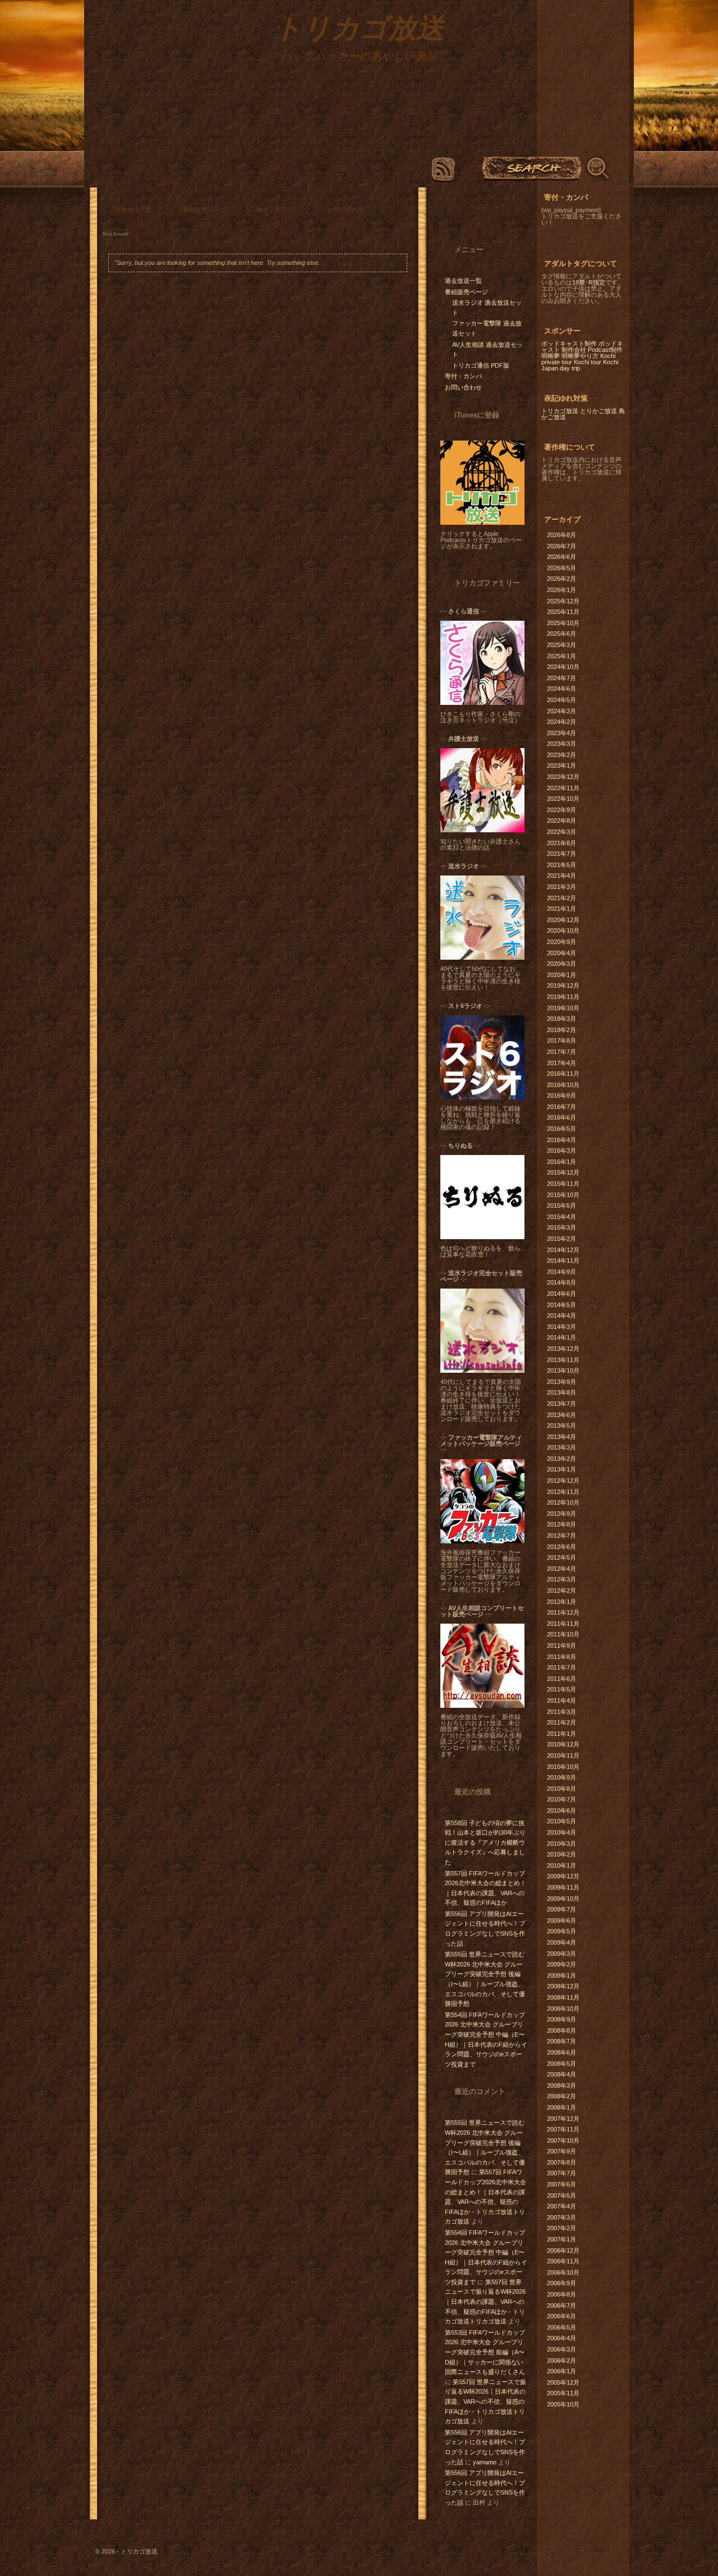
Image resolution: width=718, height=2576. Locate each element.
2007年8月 (561, 2162)
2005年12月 (563, 2382)
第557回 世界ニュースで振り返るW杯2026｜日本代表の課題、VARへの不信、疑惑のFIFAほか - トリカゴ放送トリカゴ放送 (485, 2302)
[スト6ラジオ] (482, 1097)
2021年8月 (561, 843)
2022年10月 (563, 799)
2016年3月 (561, 1151)
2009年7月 (561, 1909)
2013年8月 (561, 1392)
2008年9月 (561, 2019)
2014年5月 (561, 1305)
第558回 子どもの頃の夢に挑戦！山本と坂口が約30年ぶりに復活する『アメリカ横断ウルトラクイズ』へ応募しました (485, 1842)
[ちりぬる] (482, 1237)
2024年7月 (561, 678)
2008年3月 (561, 2085)
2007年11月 (563, 2129)
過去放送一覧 (134, 210)
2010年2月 (561, 1854)
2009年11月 (563, 1887)
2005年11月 (563, 2393)
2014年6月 (561, 1294)
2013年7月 (561, 1404)
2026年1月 (561, 590)
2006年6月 (561, 2316)
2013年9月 (561, 1382)
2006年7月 (561, 2305)
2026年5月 (561, 568)
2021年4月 (561, 876)
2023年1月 (561, 766)
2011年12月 (563, 1612)
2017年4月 (561, 1063)
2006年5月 (561, 2327)
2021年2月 (561, 898)
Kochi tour (588, 362)
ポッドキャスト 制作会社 (582, 347)
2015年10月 (563, 1195)
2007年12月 (563, 2119)
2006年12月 (563, 2250)
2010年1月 (561, 1865)
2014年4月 (561, 1315)
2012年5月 (561, 1557)
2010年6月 (561, 1810)
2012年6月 (561, 1547)
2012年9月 (561, 1514)
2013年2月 (561, 1459)
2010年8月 (561, 1789)
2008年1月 (561, 2107)
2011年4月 (561, 1700)
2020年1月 (561, 975)
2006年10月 (563, 2272)
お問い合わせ (346, 210)
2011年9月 (561, 1645)
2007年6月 (561, 2184)
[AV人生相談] (482, 1706)
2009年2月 (561, 1964)
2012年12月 (563, 1480)
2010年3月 (561, 1844)
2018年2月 (561, 1030)
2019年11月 (563, 997)
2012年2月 (561, 1590)
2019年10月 (563, 1008)
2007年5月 (561, 2195)
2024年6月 (561, 689)
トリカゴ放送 (560, 411)
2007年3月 (561, 2217)
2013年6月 (561, 1415)
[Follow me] (476, 213)
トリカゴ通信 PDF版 (481, 365)
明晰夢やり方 (580, 356)
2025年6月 (561, 634)
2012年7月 (561, 1535)
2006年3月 (561, 2349)
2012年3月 (561, 1579)
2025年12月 (563, 601)
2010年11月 (563, 1755)
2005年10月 (563, 2404)
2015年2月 (561, 1239)
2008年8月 (561, 2030)
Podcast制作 (605, 350)
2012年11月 (563, 1492)
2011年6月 (561, 1679)
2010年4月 (561, 1832)
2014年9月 (561, 1272)
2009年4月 (561, 1942)
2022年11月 (563, 788)
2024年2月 (561, 722)
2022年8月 (561, 821)
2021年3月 (561, 887)
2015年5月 (561, 1206)
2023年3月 (561, 744)
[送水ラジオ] (482, 957)
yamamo (485, 2462)
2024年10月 (563, 667)
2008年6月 (561, 2052)
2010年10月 (563, 1767)
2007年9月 (561, 2151)
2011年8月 (561, 1657)
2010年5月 (561, 1821)
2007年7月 (561, 2173)
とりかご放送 (599, 411)
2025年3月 (561, 645)
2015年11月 (563, 1184)
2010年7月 (561, 1799)
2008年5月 (561, 2064)
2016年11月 (563, 1074)
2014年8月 (561, 1282)
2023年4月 (561, 733)
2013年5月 (561, 1425)
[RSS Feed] (443, 170)
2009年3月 (561, 1954)
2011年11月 (563, 1624)
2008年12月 (563, 1986)
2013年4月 (561, 1437)
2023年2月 (561, 755)
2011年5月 (561, 1689)
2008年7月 (561, 2041)
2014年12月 (563, 1250)
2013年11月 (563, 1360)
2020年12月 (563, 920)
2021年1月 (561, 909)
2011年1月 (561, 1734)
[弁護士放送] (482, 830)
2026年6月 (561, 557)
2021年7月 (561, 854)
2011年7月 (561, 1667)
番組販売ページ (204, 210)
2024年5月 (561, 700)
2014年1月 (561, 1337)
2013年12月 (563, 1349)
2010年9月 (561, 1777)
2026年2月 (561, 579)
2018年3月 (561, 1019)
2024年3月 (561, 711)
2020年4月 (561, 953)
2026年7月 (561, 546)
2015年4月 (561, 1217)
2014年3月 (561, 1327)
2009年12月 (563, 1876)
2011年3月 (561, 1712)
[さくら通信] (482, 703)
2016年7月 (561, 1107)
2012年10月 (563, 1502)
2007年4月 (561, 2206)
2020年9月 (561, 942)
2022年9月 (561, 810)
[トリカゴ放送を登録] (482, 522)
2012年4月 (561, 1569)
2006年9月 (561, 2283)
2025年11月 (563, 612)
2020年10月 (563, 931)
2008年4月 (561, 2074)
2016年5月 (561, 1129)
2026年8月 (561, 535)
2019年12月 (563, 986)
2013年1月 (561, 1469)
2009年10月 (563, 1899)
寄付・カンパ (275, 210)
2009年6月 (561, 1920)
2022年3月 (561, 832)
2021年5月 (561, 865)
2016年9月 (561, 1096)
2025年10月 (563, 623)
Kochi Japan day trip (580, 365)
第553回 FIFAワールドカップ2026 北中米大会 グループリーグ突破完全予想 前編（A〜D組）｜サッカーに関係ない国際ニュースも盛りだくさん (485, 2352)
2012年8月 (561, 1524)
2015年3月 (561, 1227)
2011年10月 (563, 1634)
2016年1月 (561, 1162)
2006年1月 (561, 2371)
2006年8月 (561, 2294)
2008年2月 (561, 2096)
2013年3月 (561, 1447)
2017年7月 (561, 1052)
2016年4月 (561, 1140)
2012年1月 (561, 1602)
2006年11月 (563, 2261)
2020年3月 (561, 964)
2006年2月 (561, 2360)
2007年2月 (561, 2228)
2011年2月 (561, 1722)
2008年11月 (563, 1997)
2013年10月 (563, 1370)
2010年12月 (563, 1744)
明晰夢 (551, 356)
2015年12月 (563, 1172)
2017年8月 (561, 1041)
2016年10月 (563, 1085)
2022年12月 (563, 777)
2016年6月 (561, 1117)
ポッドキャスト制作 (569, 343)
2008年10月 (563, 2009)
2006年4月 (561, 2338)
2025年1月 (561, 656)
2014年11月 (563, 1261)
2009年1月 (561, 1975)
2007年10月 (563, 2140)
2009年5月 (561, 1931)
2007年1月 (561, 2239)
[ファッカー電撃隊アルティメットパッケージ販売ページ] (482, 1541)
